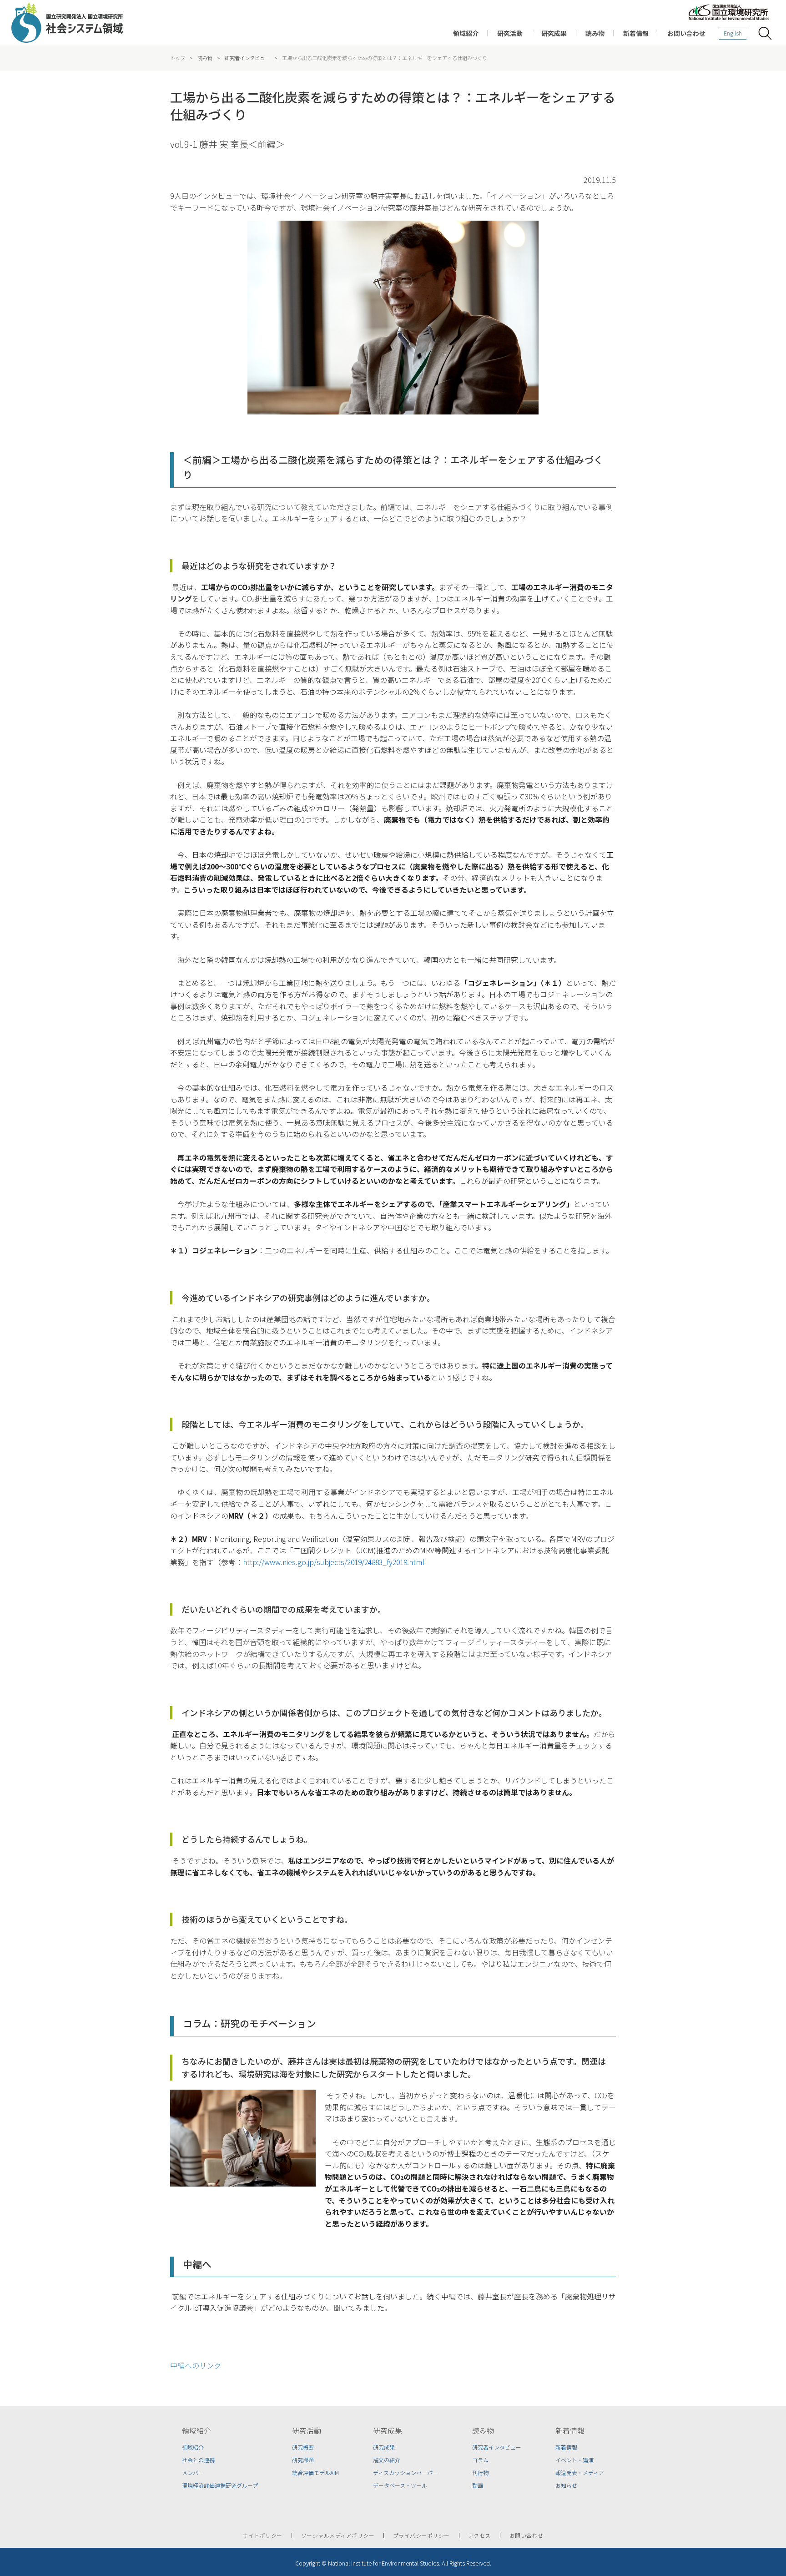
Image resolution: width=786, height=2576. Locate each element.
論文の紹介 (387, 2460)
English (733, 33)
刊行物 (480, 2473)
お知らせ (566, 2485)
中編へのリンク (196, 2365)
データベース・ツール (400, 2485)
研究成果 (554, 33)
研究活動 (510, 33)
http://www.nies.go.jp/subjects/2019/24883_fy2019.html (334, 1562)
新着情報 (636, 33)
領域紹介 (466, 33)
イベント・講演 (574, 2460)
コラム (480, 2460)
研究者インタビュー (247, 58)
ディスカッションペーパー (406, 2473)
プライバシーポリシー (421, 2536)
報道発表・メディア (580, 2473)
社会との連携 (198, 2460)
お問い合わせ (686, 33)
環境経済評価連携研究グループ (220, 2485)
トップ (178, 58)
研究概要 (303, 2447)
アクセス (480, 2536)
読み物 (595, 33)
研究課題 (303, 2460)
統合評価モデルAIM (315, 2473)
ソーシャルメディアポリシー (338, 2536)
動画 (478, 2485)
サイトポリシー (262, 2536)
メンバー (193, 2473)
